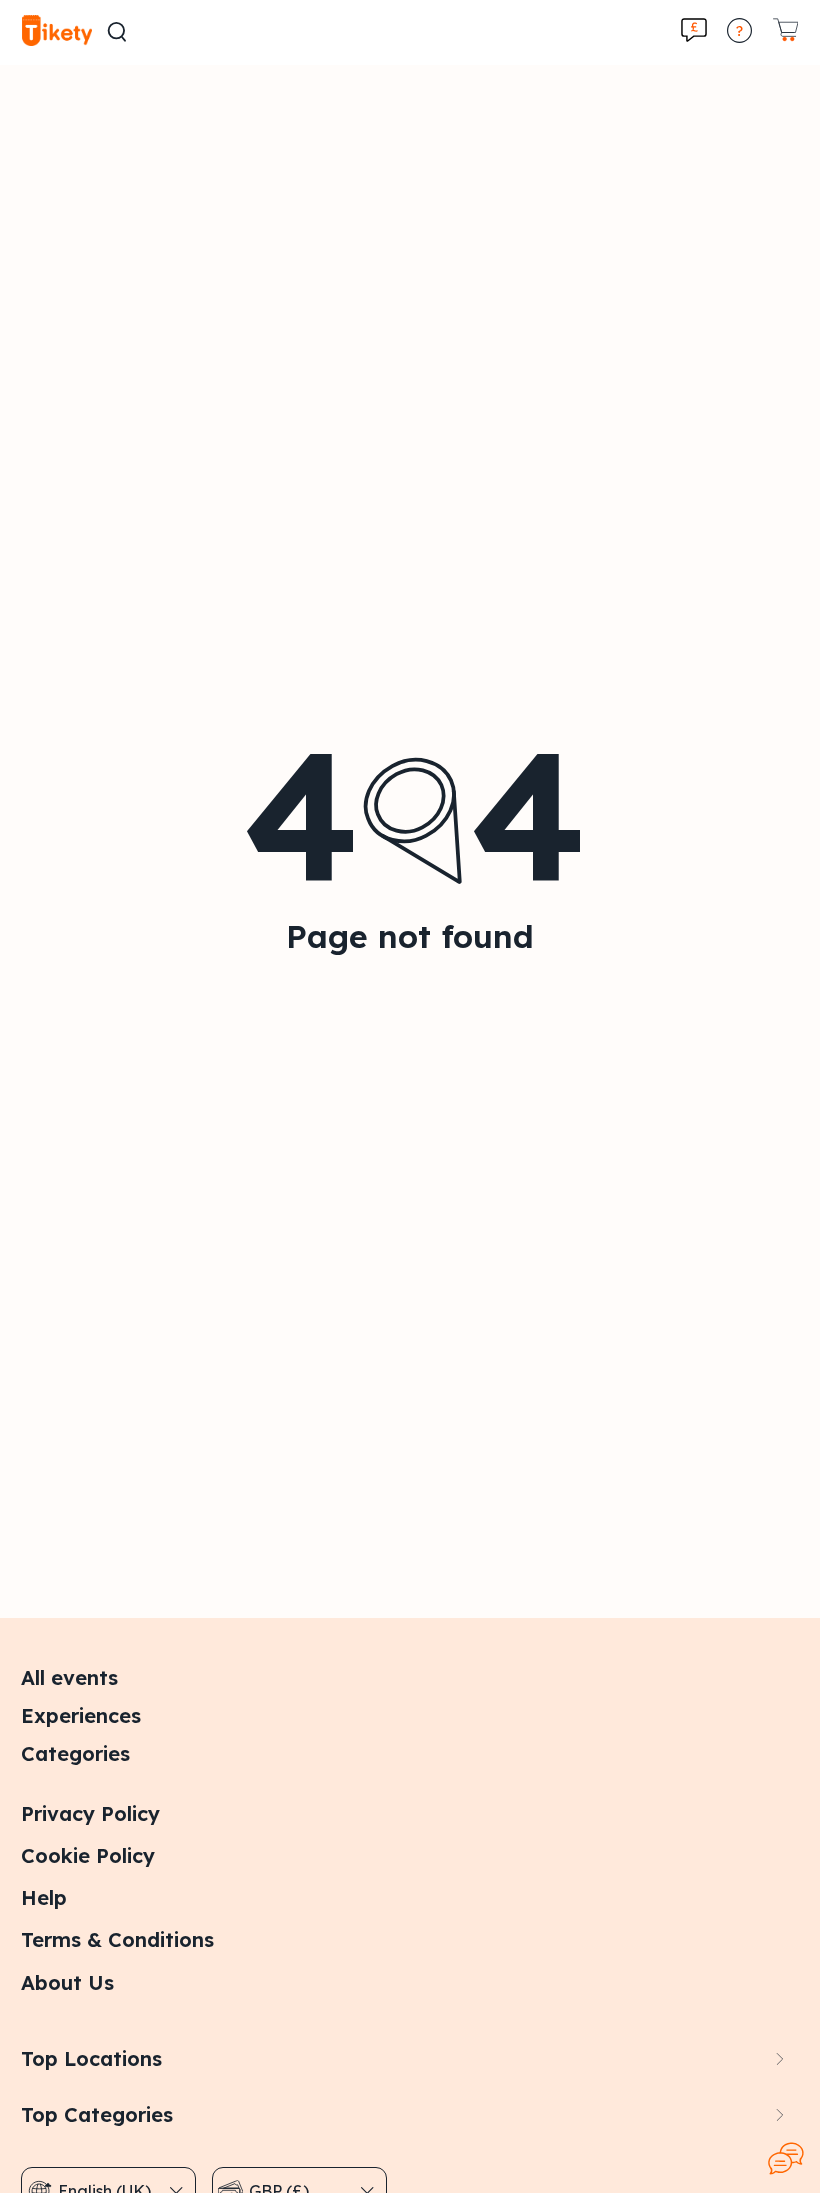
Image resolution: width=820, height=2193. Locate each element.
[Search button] (117, 32)
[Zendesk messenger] (786, 2159)
